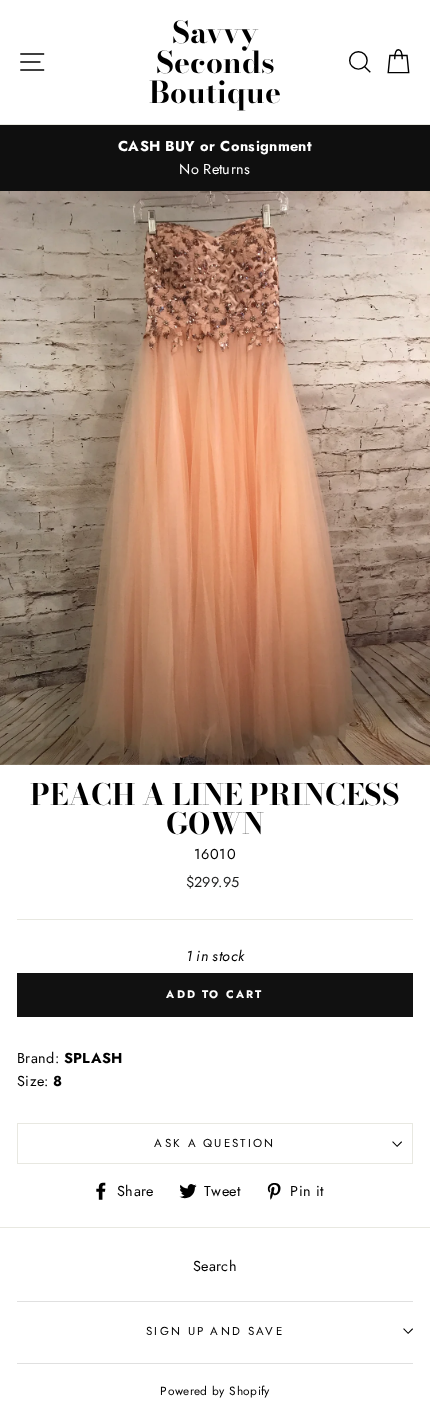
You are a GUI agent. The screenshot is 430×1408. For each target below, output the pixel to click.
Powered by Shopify (215, 1390)
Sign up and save (215, 1331)
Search (215, 1266)
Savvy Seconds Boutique (215, 62)
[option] (215, 158)
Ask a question (214, 1143)
